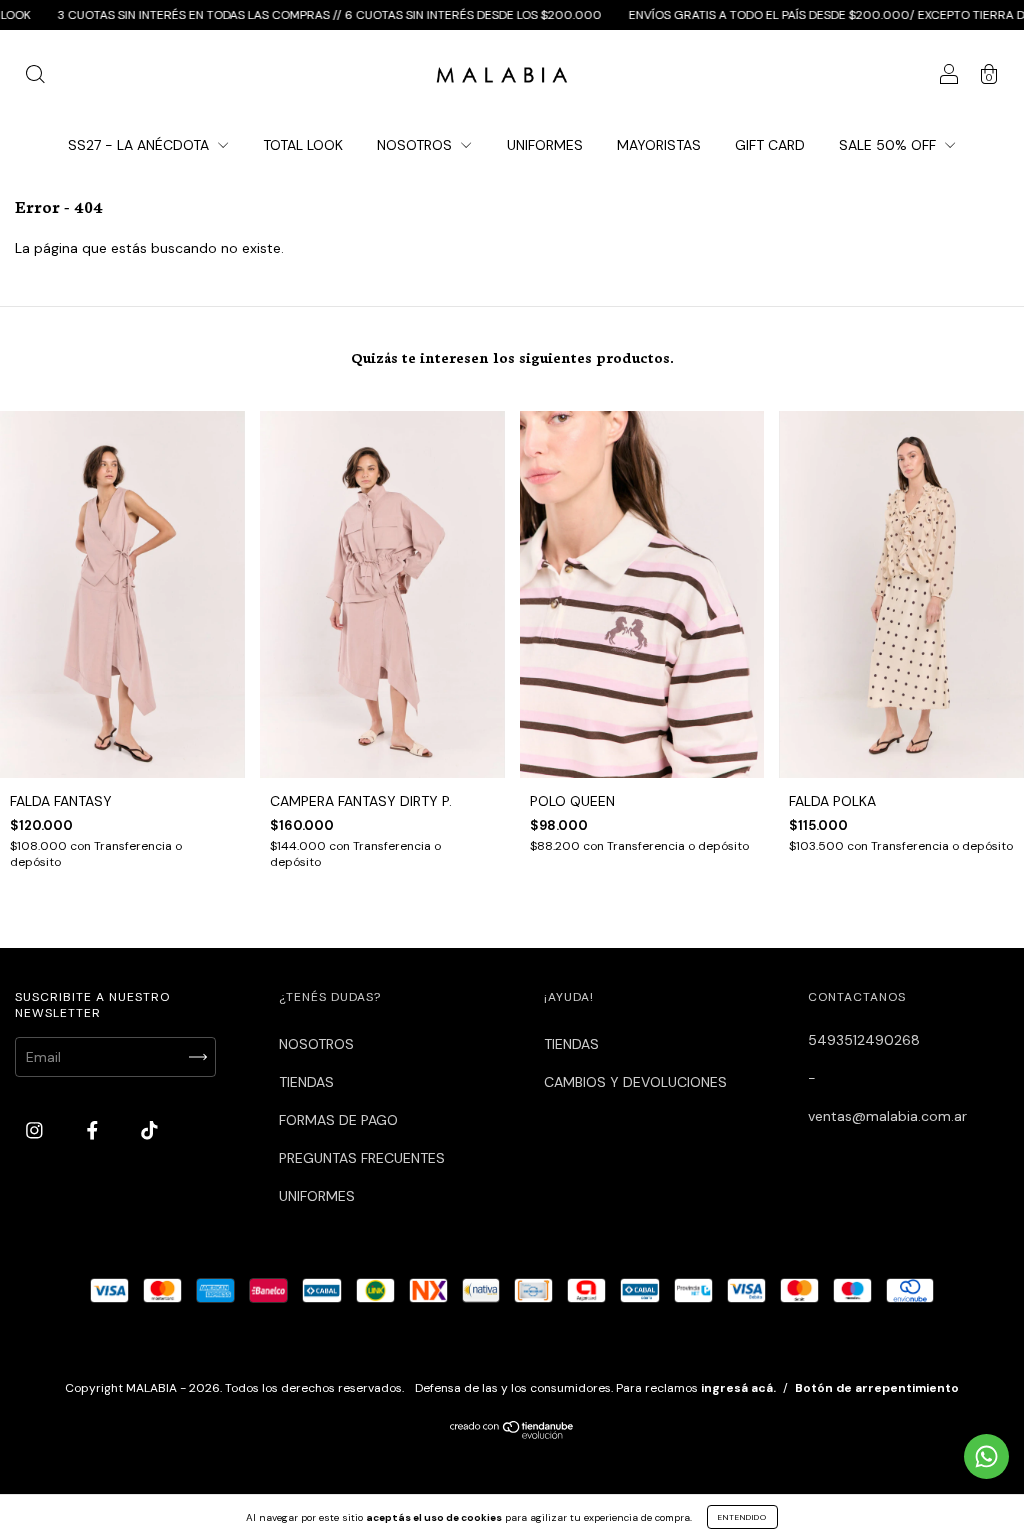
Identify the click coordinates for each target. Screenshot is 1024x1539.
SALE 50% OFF (889, 145)
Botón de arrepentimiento (877, 1388)
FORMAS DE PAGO (338, 1120)
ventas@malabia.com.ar (887, 1116)
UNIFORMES (545, 145)
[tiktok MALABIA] (149, 1131)
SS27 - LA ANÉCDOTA (140, 145)
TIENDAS (306, 1082)
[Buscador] (35, 77)
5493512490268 (864, 1040)
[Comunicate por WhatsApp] (986, 1456)
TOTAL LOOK (303, 145)
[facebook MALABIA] (94, 1131)
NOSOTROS (416, 145)
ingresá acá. (738, 1388)
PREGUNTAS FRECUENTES (362, 1158)
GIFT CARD (770, 145)
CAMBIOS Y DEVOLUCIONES (635, 1082)
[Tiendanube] (512, 1435)
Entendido (742, 1517)
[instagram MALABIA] (36, 1131)
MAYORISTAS (659, 145)
